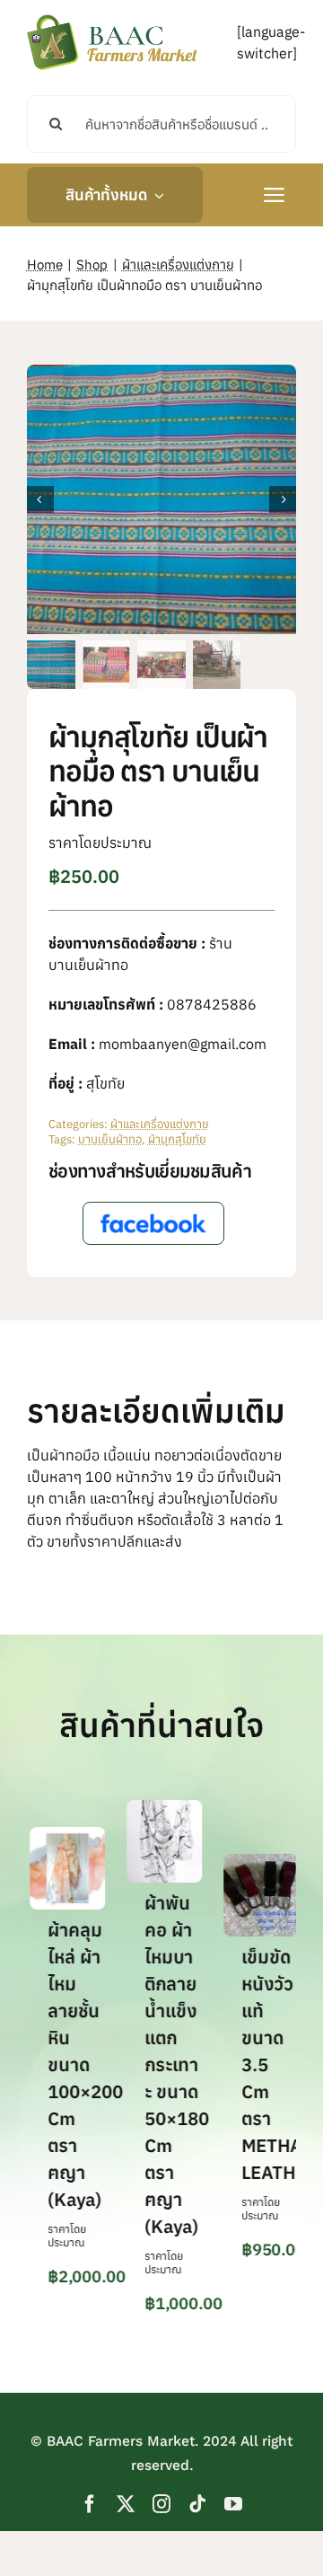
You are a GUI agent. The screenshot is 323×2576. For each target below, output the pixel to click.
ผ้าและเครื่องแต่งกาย (160, 1124)
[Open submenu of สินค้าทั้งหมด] (155, 195)
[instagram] (161, 2504)
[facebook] (90, 2504)
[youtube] (233, 2504)
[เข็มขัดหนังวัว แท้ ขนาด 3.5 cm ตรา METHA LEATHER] (252, 1863)
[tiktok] (197, 2504)
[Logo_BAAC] (112, 18)
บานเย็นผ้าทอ (110, 1139)
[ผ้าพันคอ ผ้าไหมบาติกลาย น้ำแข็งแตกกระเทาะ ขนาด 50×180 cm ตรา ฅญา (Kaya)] (155, 1809)
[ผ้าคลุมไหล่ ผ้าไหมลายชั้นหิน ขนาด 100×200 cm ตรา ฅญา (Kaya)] (58, 1836)
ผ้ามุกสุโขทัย (177, 1139)
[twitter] (126, 2504)
